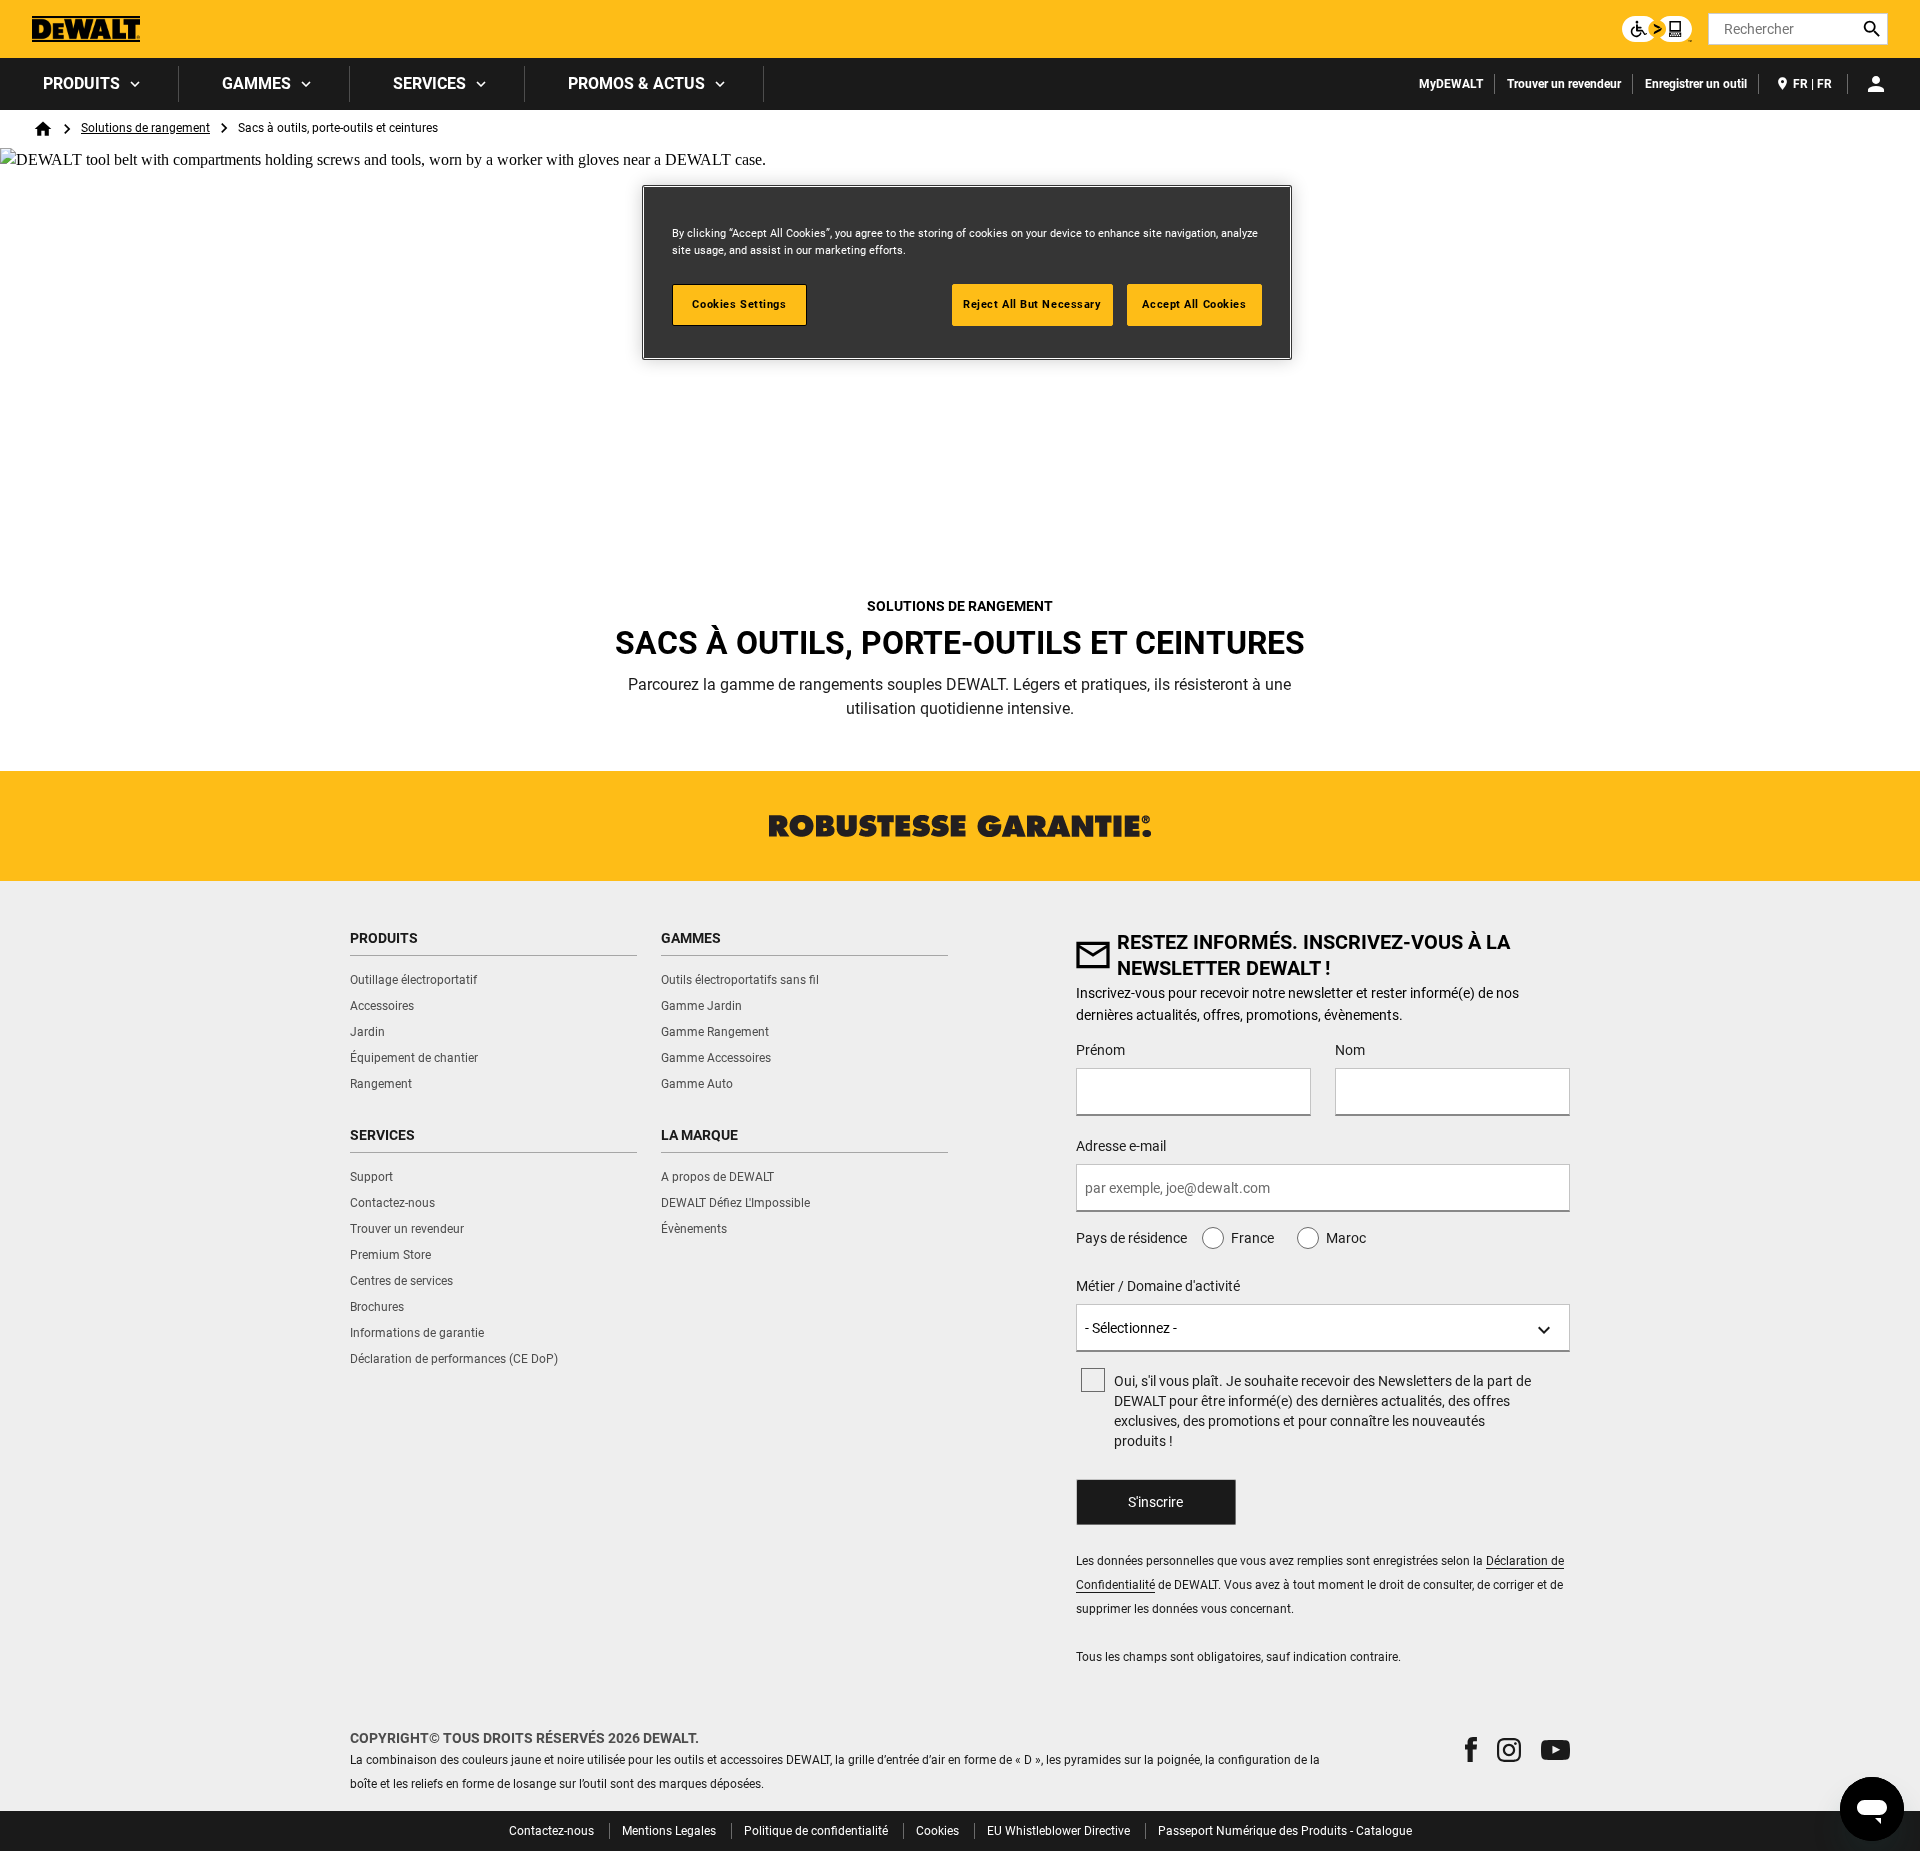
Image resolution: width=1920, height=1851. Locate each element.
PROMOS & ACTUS (636, 83)
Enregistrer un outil (1696, 84)
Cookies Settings (739, 304)
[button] (1471, 1749)
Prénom (1100, 1050)
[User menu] (1876, 84)
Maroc (1346, 1238)
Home (43, 129)
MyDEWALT (1451, 84)
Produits (81, 83)
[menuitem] (89, 84)
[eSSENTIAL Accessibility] (1657, 29)
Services (429, 83)
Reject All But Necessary (1032, 304)
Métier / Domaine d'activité (1158, 1286)
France (1252, 1238)
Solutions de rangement (145, 128)
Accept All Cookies (1194, 304)
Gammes (256, 83)
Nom (1350, 1050)
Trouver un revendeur (1564, 84)
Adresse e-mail (1121, 1146)
